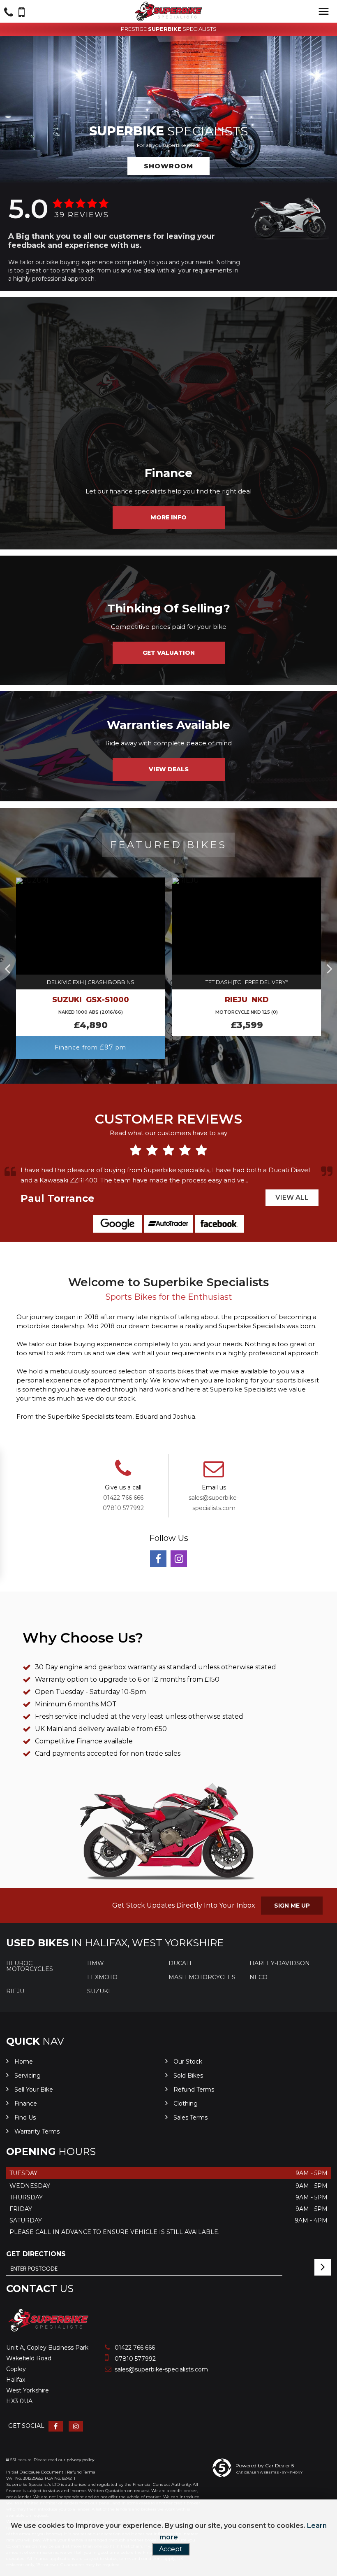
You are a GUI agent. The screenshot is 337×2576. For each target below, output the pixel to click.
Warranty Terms (37, 2132)
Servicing (28, 2076)
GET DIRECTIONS (36, 2254)
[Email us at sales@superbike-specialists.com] (214, 1474)
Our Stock (188, 2062)
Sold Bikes (188, 2076)
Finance (26, 2104)
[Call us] (9, 13)
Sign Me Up (292, 1906)
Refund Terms (194, 2090)
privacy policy (80, 2460)
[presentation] (7, 968)
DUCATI (180, 1963)
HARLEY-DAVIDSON (280, 1963)
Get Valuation (169, 653)
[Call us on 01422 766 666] (123, 1474)
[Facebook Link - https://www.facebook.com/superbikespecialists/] (158, 1559)
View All (292, 1197)
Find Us (25, 2118)
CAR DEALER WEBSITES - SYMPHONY (269, 2472)
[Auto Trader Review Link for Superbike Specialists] (168, 1224)
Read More (256, 1180)
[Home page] (168, 12)
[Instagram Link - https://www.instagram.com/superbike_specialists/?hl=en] (179, 1559)
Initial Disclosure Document (35, 2472)
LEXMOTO (102, 1977)
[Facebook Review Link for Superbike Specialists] (219, 1224)
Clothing (186, 2104)
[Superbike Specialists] (48, 2331)
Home (24, 2062)
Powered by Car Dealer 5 (265, 2465)
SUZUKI (99, 1991)
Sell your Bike (34, 2090)
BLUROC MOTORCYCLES (30, 1966)
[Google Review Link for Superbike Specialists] (118, 1224)
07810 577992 (123, 1508)
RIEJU (15, 1991)
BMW (96, 1963)
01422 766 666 (123, 1498)
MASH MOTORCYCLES (202, 1977)
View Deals (169, 769)
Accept (171, 2549)
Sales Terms (190, 2118)
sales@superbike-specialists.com (160, 2369)
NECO (259, 1977)
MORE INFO (168, 517)
